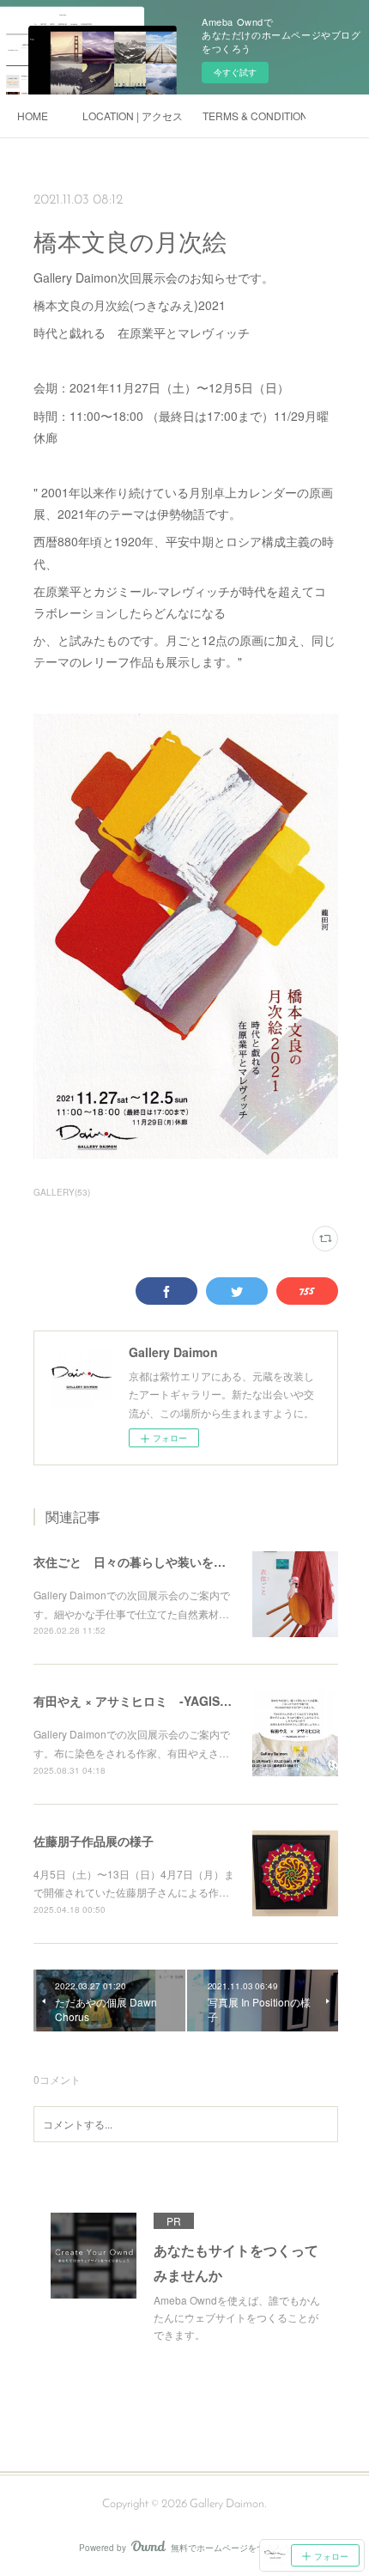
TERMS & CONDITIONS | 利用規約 (254, 116)
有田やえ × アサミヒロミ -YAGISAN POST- (155, 1701)
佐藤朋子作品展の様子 (94, 1841)
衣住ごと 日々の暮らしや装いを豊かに (142, 1562)
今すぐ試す (235, 72)
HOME (33, 116)
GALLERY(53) (62, 1192)
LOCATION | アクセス (133, 116)
